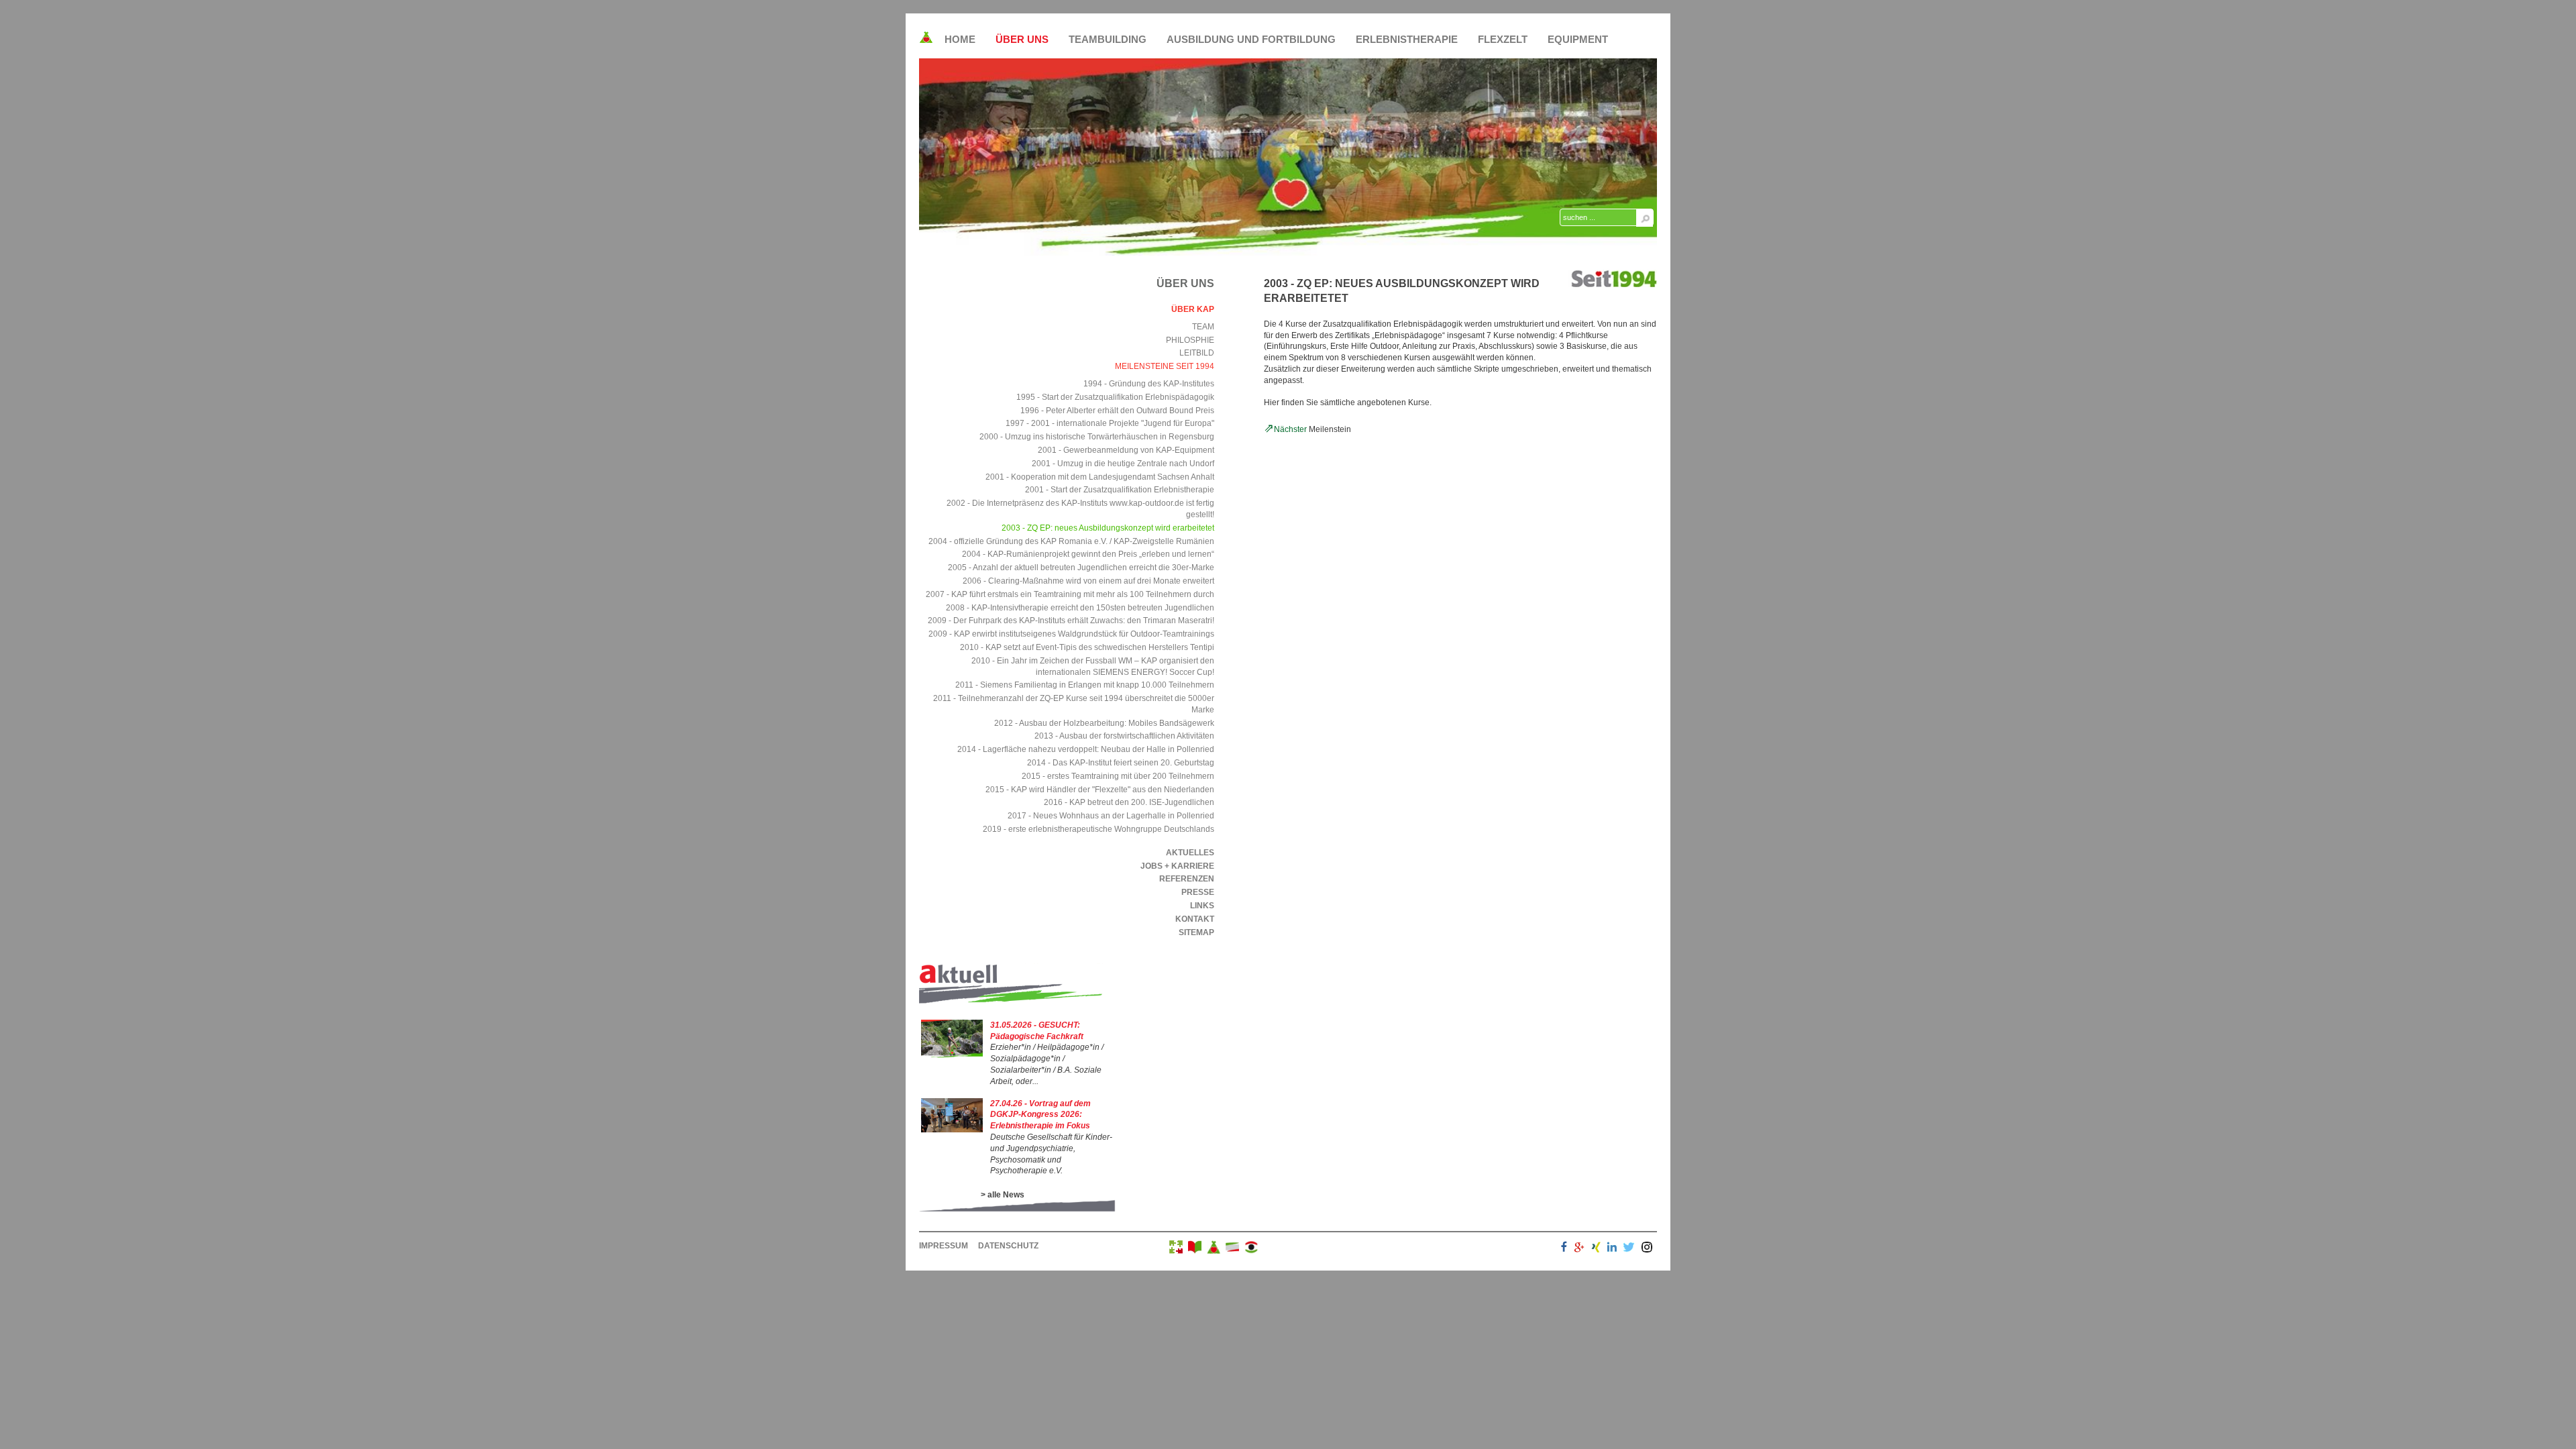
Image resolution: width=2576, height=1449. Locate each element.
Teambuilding (1108, 39)
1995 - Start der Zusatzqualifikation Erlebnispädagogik (1115, 397)
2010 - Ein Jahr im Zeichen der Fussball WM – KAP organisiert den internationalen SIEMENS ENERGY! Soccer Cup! (1093, 666)
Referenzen (1187, 879)
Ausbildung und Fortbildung (1251, 39)
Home (960, 39)
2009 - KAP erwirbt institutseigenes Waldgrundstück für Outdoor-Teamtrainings (1071, 634)
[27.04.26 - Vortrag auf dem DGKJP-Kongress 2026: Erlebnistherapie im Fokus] (952, 1130)
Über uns (1022, 39)
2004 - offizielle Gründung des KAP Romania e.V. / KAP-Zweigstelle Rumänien (1071, 541)
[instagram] (1647, 1249)
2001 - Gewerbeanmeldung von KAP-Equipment (1126, 450)
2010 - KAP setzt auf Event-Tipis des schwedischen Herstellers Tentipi (1087, 647)
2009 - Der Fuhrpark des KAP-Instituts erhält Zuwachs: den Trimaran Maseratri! (1071, 621)
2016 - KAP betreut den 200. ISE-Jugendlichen (1129, 802)
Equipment (1578, 39)
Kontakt (1195, 919)
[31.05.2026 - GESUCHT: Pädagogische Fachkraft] (952, 1055)
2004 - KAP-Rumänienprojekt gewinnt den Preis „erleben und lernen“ (1088, 554)
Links (1202, 906)
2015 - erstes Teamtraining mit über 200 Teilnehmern (1118, 776)
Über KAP (1193, 309)
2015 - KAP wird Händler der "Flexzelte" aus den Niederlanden (1100, 790)
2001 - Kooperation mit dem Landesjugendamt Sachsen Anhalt (1100, 477)
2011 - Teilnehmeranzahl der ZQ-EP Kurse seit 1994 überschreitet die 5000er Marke (1074, 704)
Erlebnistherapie (1407, 39)
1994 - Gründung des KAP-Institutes (1149, 384)
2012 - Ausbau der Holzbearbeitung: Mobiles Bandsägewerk (1104, 723)
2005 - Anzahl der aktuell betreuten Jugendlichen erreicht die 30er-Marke (1081, 568)
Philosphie (1190, 340)
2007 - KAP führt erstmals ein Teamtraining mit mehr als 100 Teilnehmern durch (1070, 594)
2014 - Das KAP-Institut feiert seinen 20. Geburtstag (1121, 763)
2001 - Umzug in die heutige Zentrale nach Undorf (1123, 464)
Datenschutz (1008, 1246)
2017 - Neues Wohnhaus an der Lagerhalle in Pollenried (1111, 816)
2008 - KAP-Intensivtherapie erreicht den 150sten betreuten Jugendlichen (1080, 608)
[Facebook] (1564, 1249)
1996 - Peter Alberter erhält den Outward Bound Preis (1117, 411)
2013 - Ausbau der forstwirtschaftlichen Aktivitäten (1124, 736)
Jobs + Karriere (1177, 866)
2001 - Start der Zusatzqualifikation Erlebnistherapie (1120, 490)
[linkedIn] (1612, 1249)
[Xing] (1596, 1249)
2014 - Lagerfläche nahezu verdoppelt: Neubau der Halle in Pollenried (1086, 749)
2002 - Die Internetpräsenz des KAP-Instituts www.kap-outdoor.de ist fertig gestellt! (1080, 509)
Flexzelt (1503, 39)
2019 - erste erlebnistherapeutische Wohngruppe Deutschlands (1098, 829)
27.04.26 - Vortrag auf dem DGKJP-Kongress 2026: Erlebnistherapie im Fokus (1040, 1115)
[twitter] (1629, 1249)
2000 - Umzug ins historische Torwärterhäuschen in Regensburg (1097, 437)
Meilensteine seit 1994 (1165, 366)
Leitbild (1197, 353)
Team (1203, 327)
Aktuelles (1190, 853)
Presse (1198, 892)
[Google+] (1579, 1249)
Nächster (1290, 429)
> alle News (1003, 1195)
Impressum (944, 1246)
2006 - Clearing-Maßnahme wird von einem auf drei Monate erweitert (1088, 581)
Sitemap (1196, 932)
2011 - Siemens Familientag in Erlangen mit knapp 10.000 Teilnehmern (1085, 685)
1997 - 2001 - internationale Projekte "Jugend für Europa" (1110, 423)
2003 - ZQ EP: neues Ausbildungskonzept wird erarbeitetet (1108, 528)
